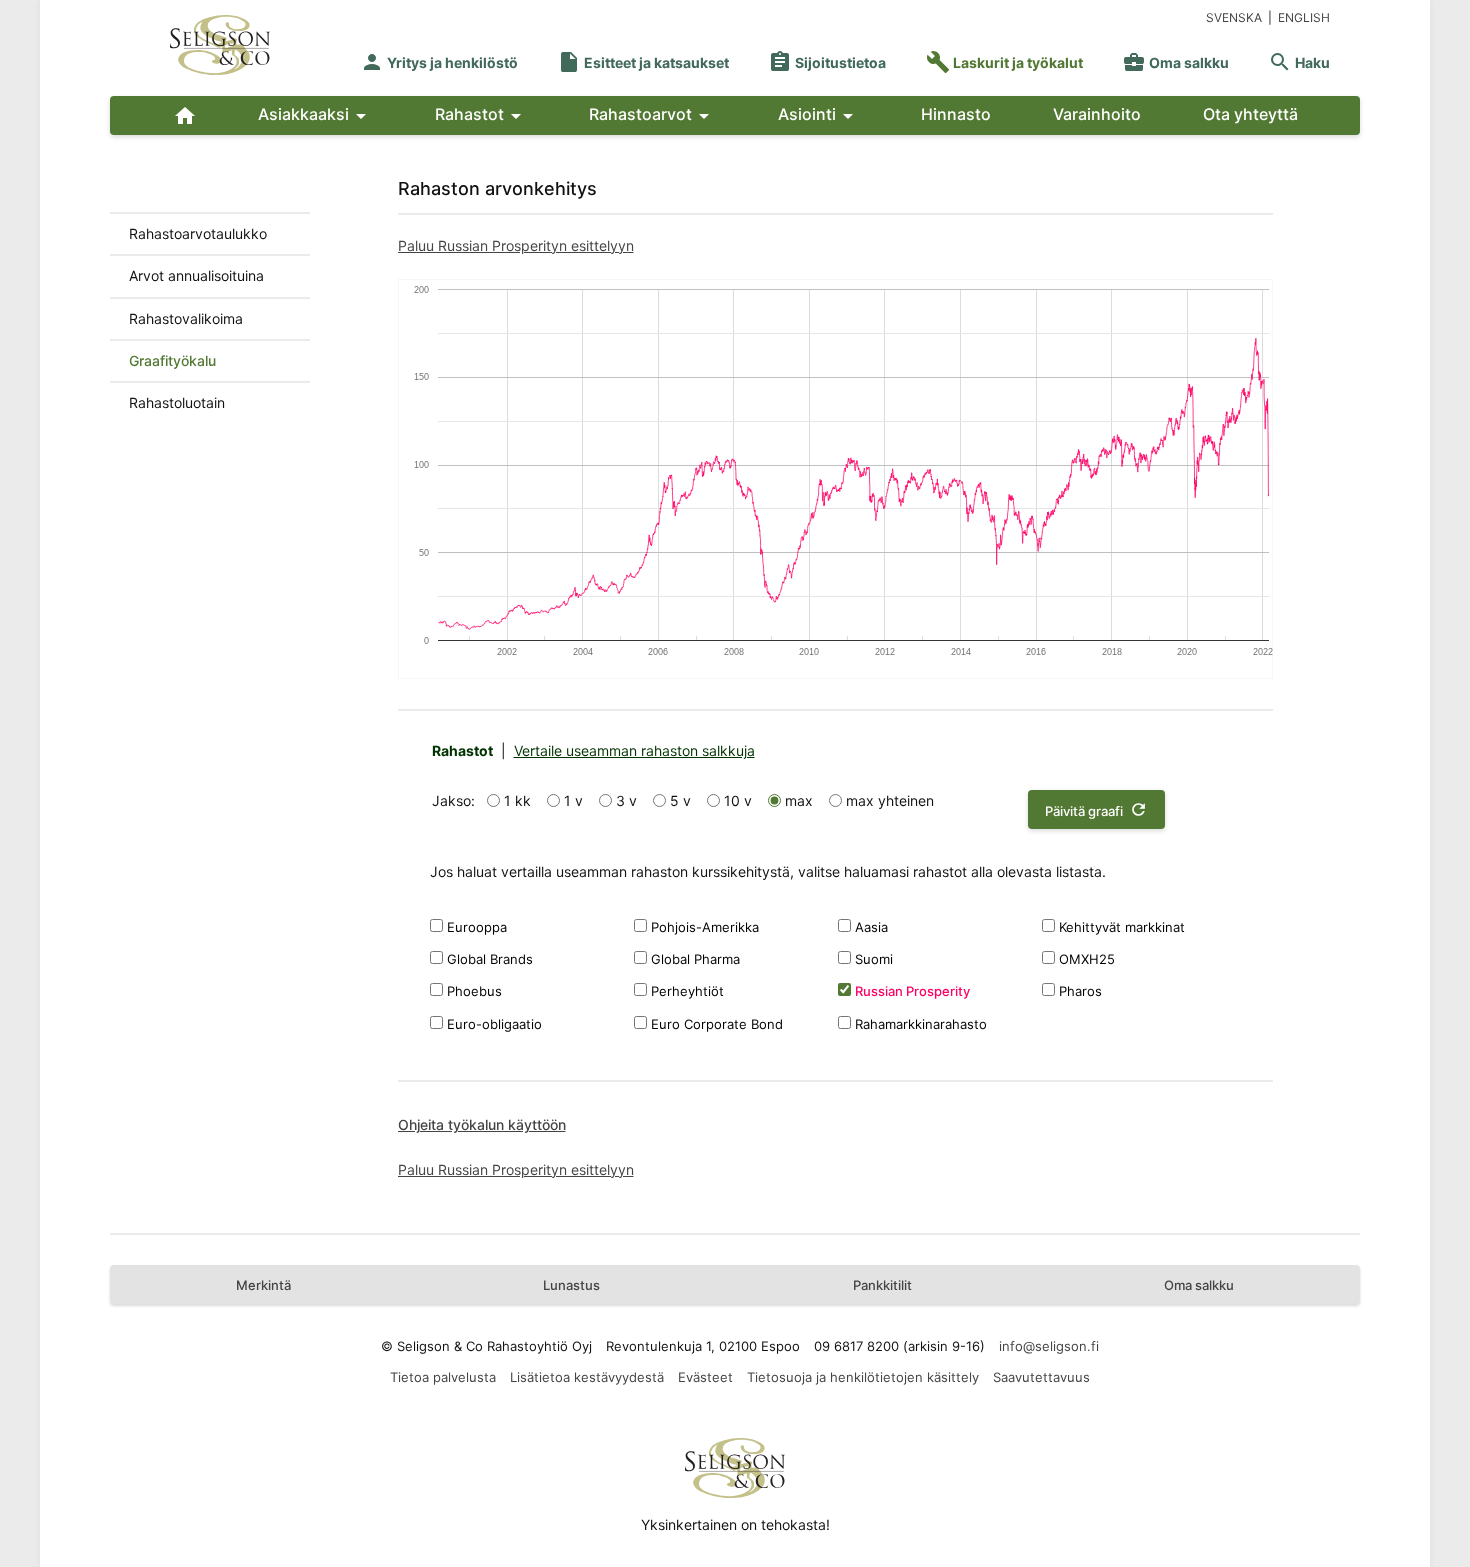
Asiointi (819, 116)
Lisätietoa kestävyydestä (587, 1377)
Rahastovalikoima (186, 318)
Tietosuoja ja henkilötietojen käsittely (863, 1377)
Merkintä (263, 1285)
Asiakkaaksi (315, 116)
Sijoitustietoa (827, 63)
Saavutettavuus (1041, 1377)
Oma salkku (1175, 63)
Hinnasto (956, 114)
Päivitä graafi (1096, 809)
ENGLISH (1304, 17)
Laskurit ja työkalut (1004, 63)
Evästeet (705, 1377)
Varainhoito (1097, 114)
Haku (1299, 63)
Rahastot (481, 116)
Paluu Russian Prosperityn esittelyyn (516, 245)
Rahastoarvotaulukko (198, 233)
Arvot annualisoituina (196, 275)
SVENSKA (1234, 17)
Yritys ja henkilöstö (439, 63)
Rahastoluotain (177, 402)
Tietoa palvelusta (443, 1377)
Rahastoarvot (652, 116)
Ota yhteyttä (1250, 114)
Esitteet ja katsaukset (643, 63)
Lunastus (571, 1285)
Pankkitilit (882, 1285)
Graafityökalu (172, 360)
